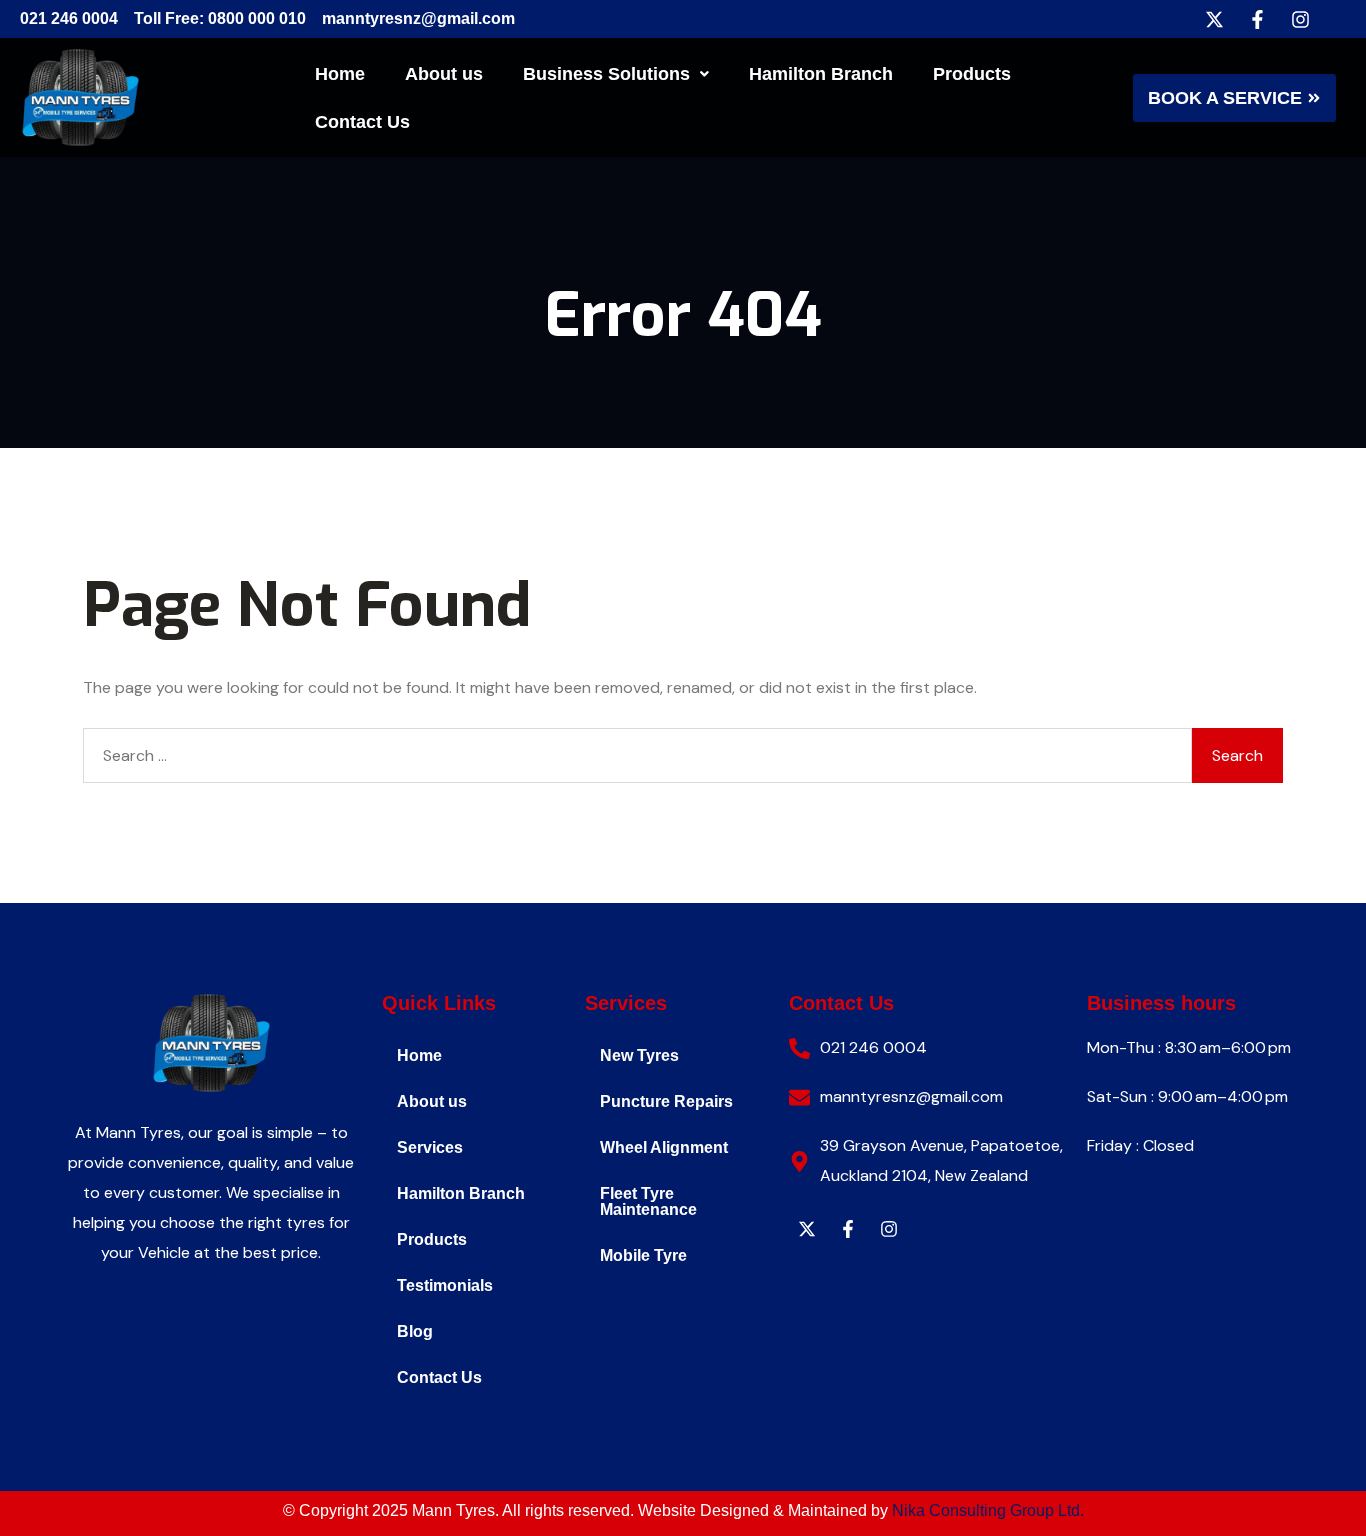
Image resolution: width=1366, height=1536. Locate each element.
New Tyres (639, 1055)
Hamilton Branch (821, 74)
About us (444, 74)
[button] (616, 74)
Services (430, 1147)
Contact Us (362, 122)
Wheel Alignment (664, 1147)
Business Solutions (606, 74)
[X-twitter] (1214, 19)
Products (972, 74)
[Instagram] (1300, 19)
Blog (415, 1331)
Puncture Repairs (666, 1101)
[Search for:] (637, 755)
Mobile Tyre (643, 1255)
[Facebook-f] (1257, 19)
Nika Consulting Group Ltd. (988, 1510)
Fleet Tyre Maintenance (648, 1201)
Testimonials (445, 1285)
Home (340, 74)
